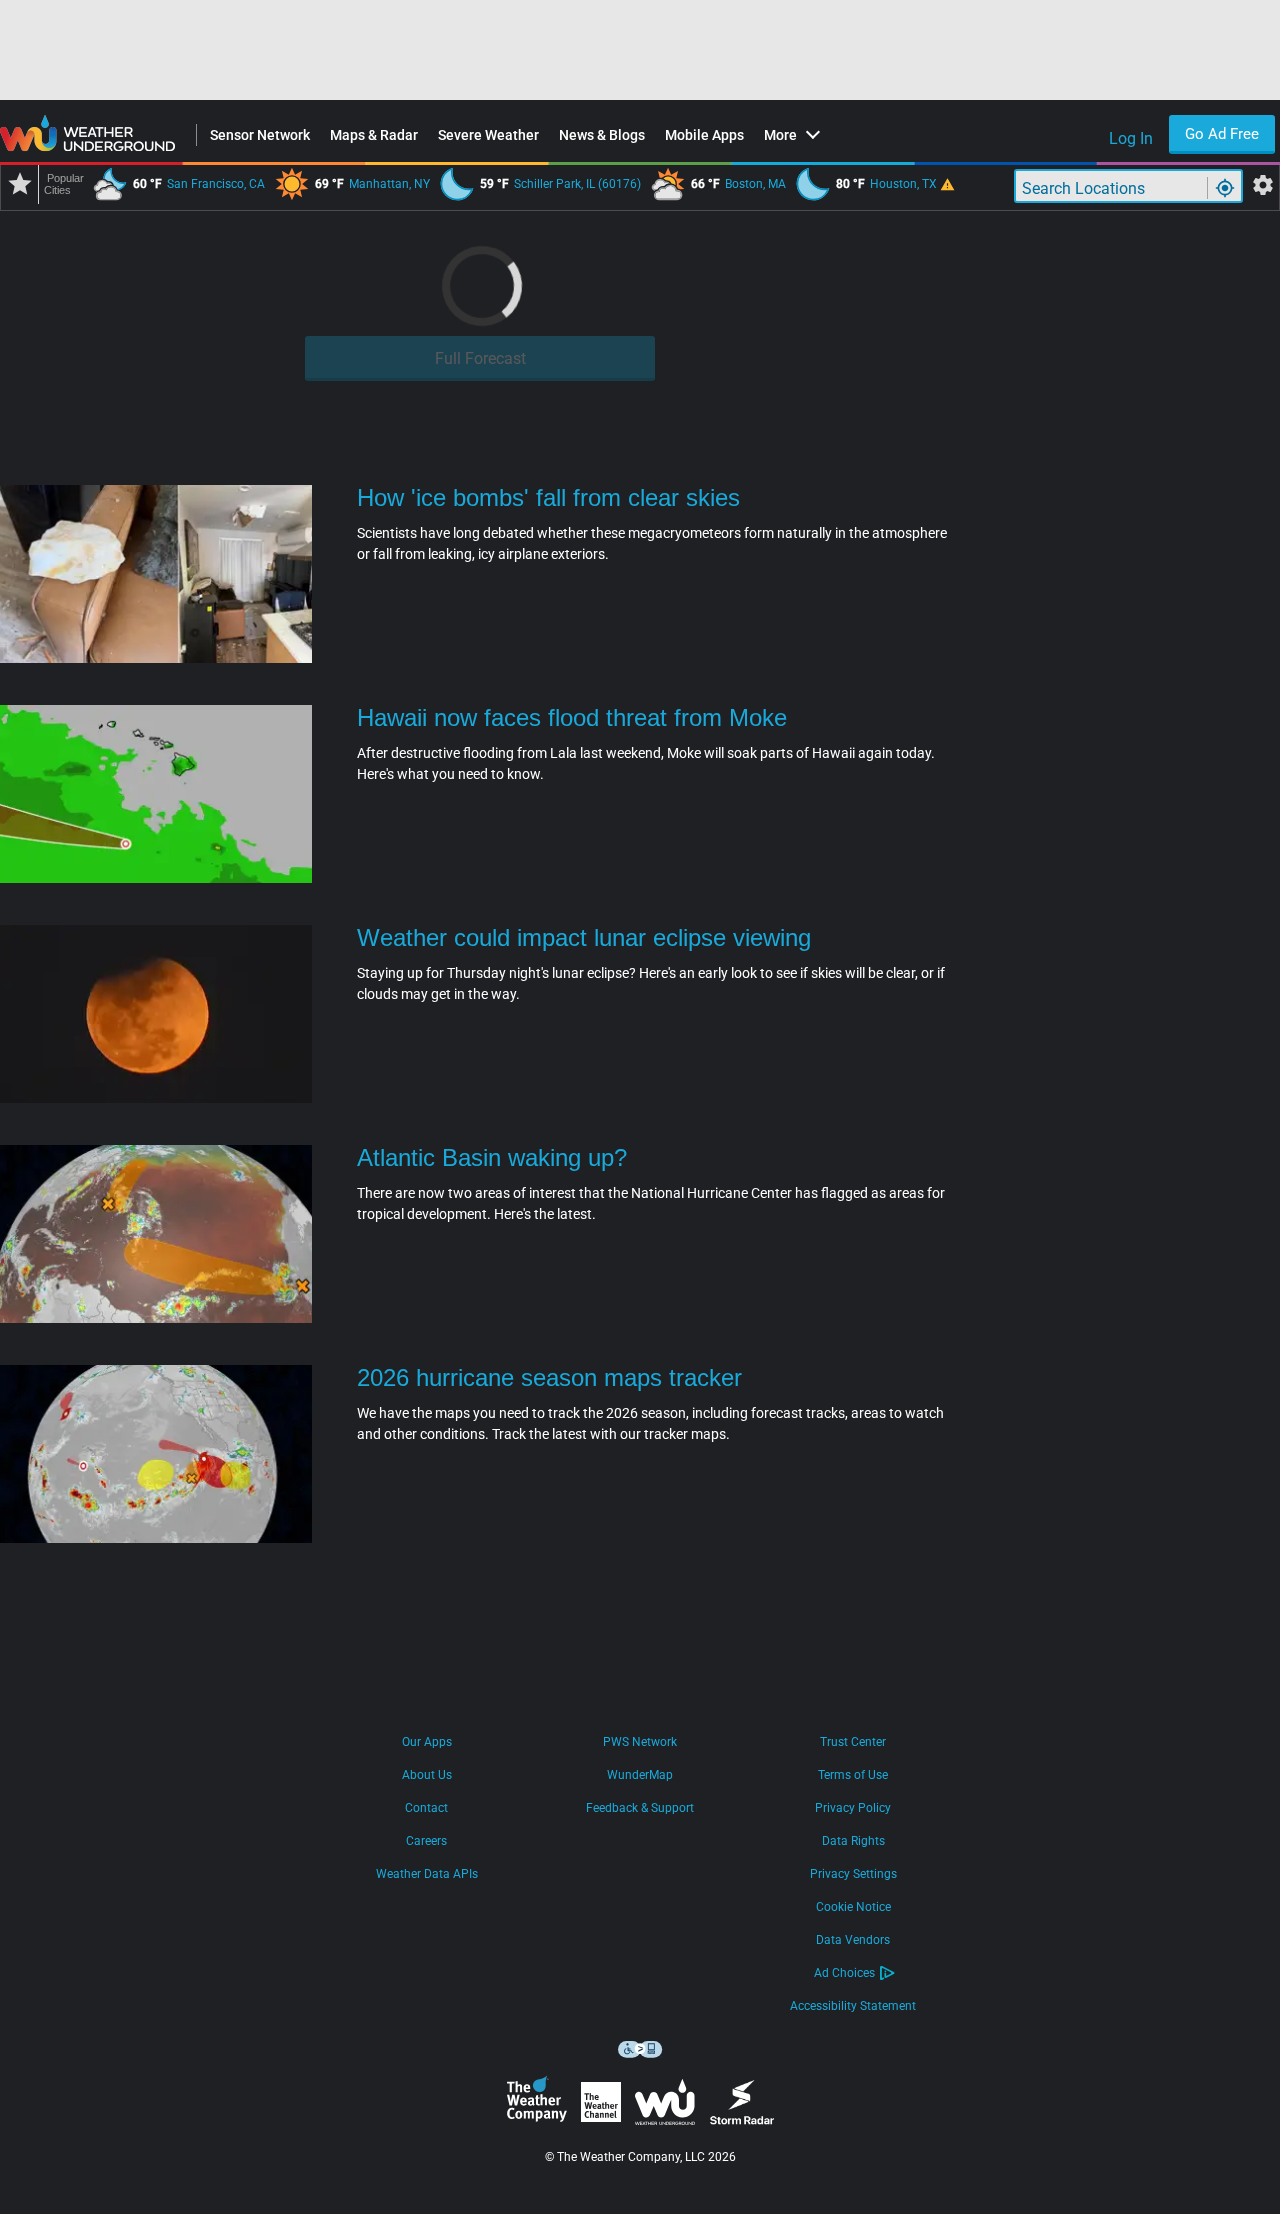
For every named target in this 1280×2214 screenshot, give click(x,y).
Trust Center (853, 1742)
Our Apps (427, 1742)
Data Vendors (853, 1940)
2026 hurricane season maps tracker (549, 1377)
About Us (427, 1775)
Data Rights (853, 1841)
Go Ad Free (1222, 134)
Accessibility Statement (853, 2006)
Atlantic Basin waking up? (492, 1157)
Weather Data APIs (427, 1874)
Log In (1131, 138)
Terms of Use (853, 1775)
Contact (426, 1808)
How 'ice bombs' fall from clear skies (548, 497)
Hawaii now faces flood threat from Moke (572, 717)
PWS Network (640, 1742)
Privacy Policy (853, 1808)
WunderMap (640, 1775)
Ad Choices (844, 1973)
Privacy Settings (853, 1874)
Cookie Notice (853, 1907)
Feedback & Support (640, 1808)
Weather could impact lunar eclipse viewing (584, 937)
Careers (426, 1841)
